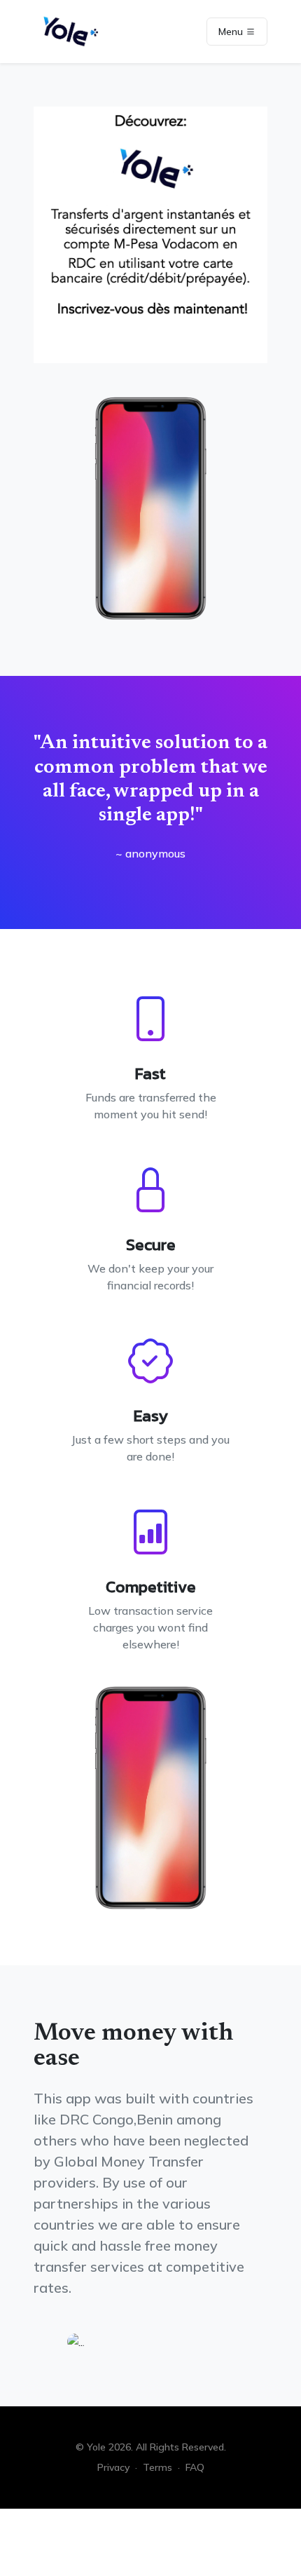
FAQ (195, 2467)
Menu (232, 32)
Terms (157, 2467)
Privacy (113, 2467)
